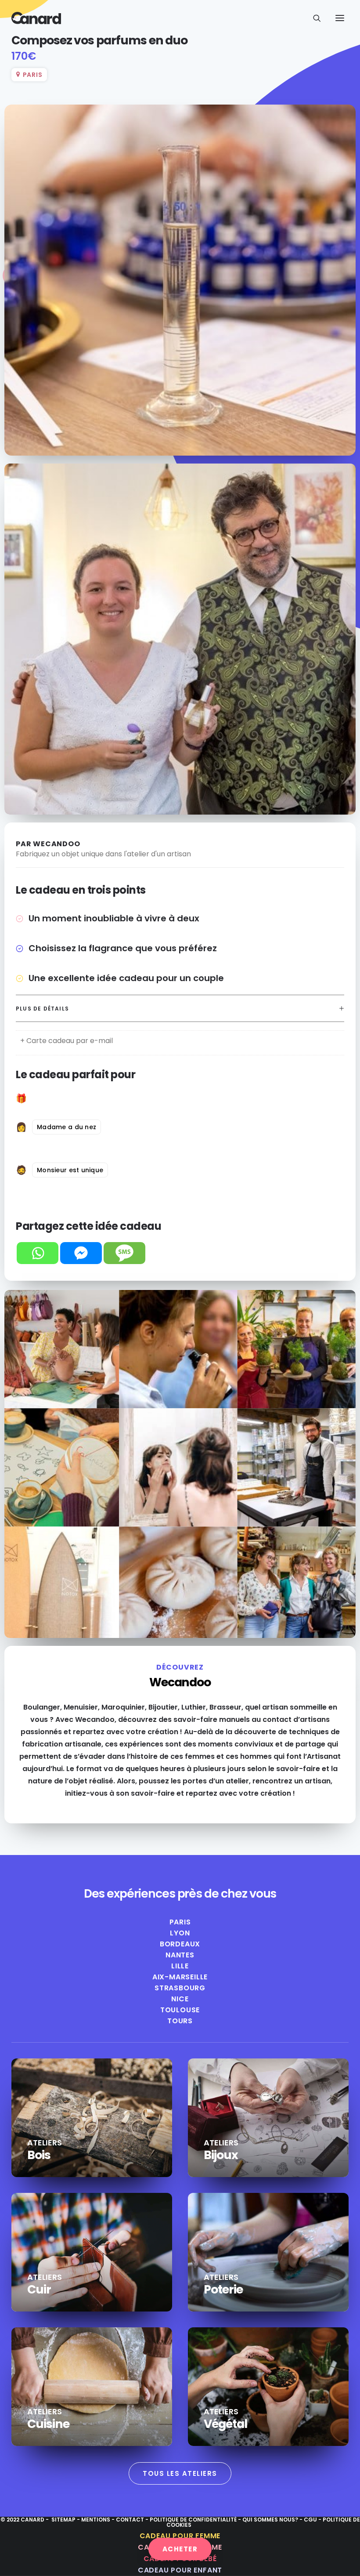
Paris (180, 1922)
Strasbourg (180, 1988)
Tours (180, 2021)
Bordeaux (180, 1944)
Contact (131, 2520)
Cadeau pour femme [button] (180, 2536)
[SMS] (124, 1253)
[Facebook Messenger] (81, 1253)
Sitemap (63, 2520)
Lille (180, 1966)
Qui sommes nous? (270, 2520)
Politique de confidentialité (193, 2520)
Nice (180, 1999)
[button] (340, 18)
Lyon (180, 1933)
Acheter (180, 2549)
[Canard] (36, 18)
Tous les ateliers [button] (180, 2473)
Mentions (96, 2520)
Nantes (180, 1955)
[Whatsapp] (38, 1253)
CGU (310, 2520)
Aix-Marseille (180, 1977)
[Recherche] (313, 18)
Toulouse (180, 2010)
